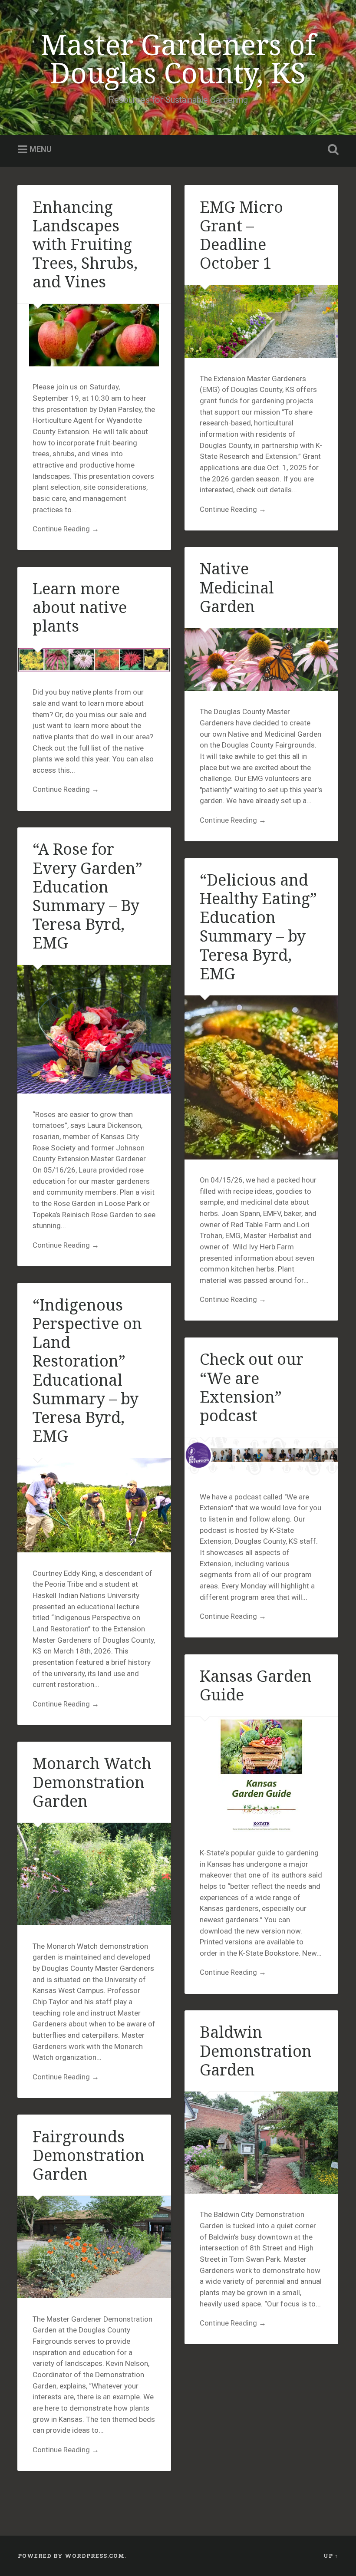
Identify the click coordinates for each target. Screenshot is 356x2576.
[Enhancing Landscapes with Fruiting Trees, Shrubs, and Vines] (94, 335)
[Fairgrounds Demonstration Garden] (94, 2247)
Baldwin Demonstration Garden (256, 2051)
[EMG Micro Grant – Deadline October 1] (261, 321)
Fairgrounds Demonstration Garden (89, 2155)
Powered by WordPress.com (71, 2556)
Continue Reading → (66, 529)
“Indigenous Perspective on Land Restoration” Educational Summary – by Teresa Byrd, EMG (87, 1370)
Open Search (331, 150)
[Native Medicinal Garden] (261, 659)
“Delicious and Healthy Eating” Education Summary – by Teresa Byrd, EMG (258, 927)
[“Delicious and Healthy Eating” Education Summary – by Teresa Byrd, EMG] (261, 1077)
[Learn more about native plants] (94, 660)
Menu (41, 150)
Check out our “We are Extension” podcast (252, 1387)
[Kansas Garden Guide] (261, 1775)
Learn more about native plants (80, 607)
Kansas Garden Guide (256, 1685)
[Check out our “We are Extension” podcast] (261, 1457)
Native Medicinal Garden (237, 587)
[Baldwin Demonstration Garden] (261, 2143)
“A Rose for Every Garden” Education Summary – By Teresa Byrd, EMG (87, 896)
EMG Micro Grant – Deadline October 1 (241, 235)
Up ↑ (331, 2556)
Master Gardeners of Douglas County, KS (178, 58)
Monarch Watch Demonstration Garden (92, 1782)
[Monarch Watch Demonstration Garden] (94, 1874)
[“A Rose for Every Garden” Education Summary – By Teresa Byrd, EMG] (94, 1029)
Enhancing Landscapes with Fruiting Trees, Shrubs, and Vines (85, 244)
